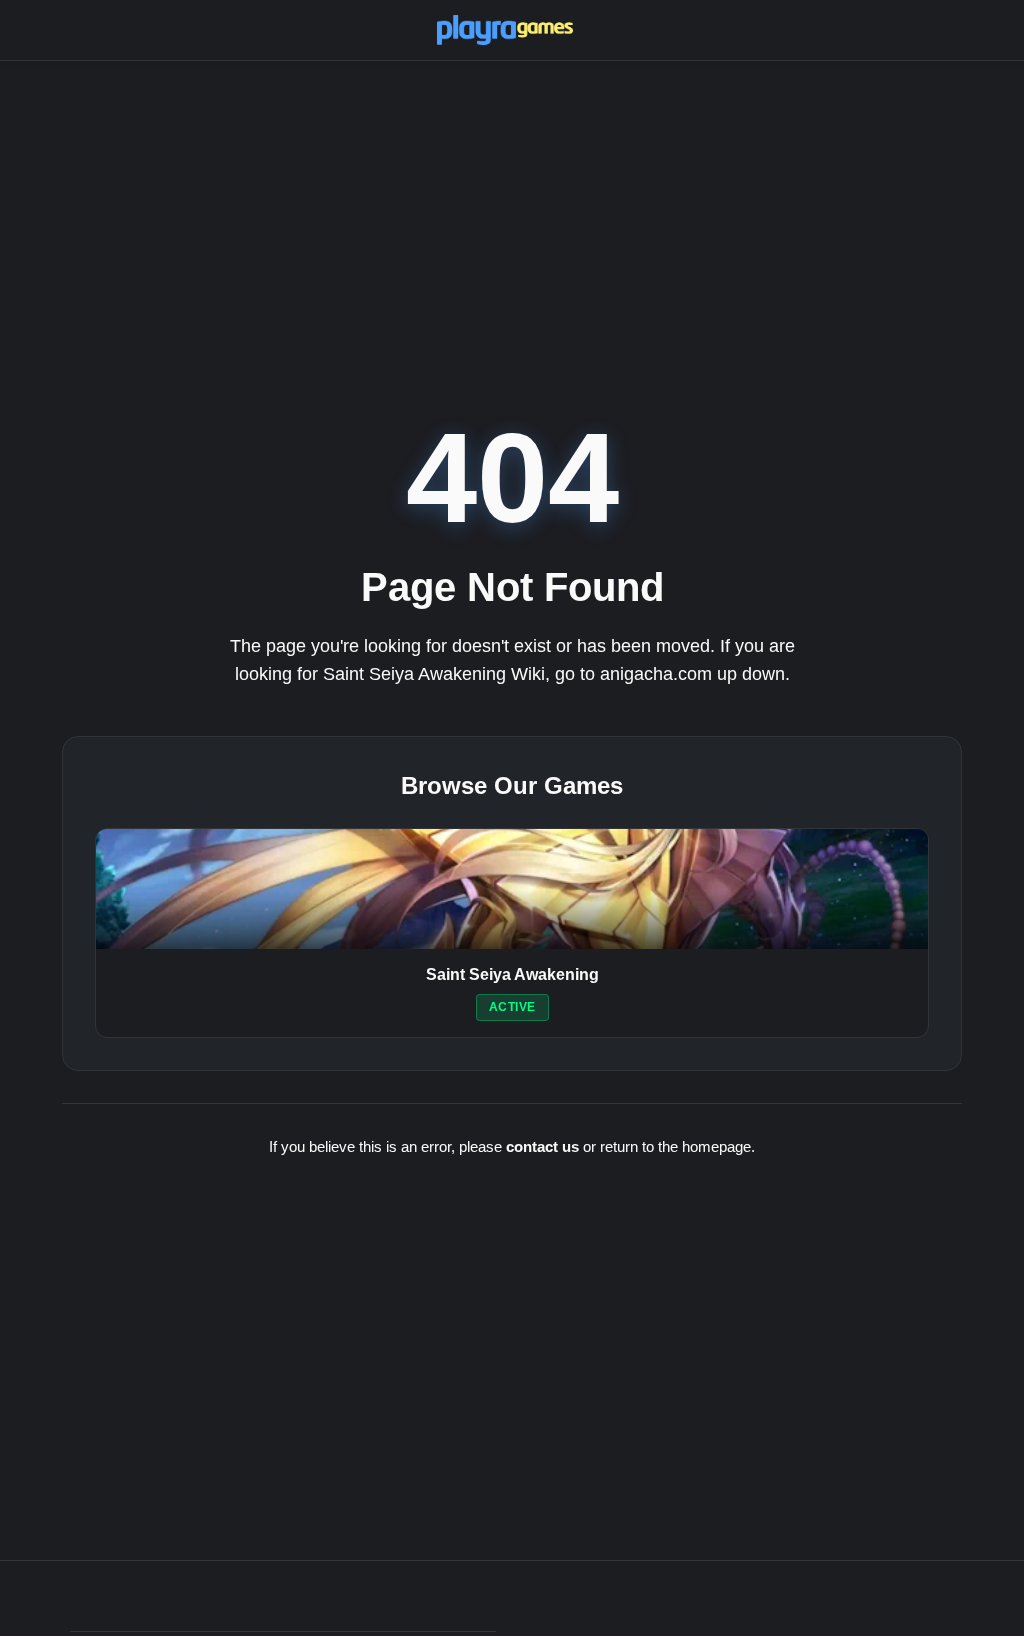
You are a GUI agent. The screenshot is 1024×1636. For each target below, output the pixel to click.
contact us (542, 1146)
